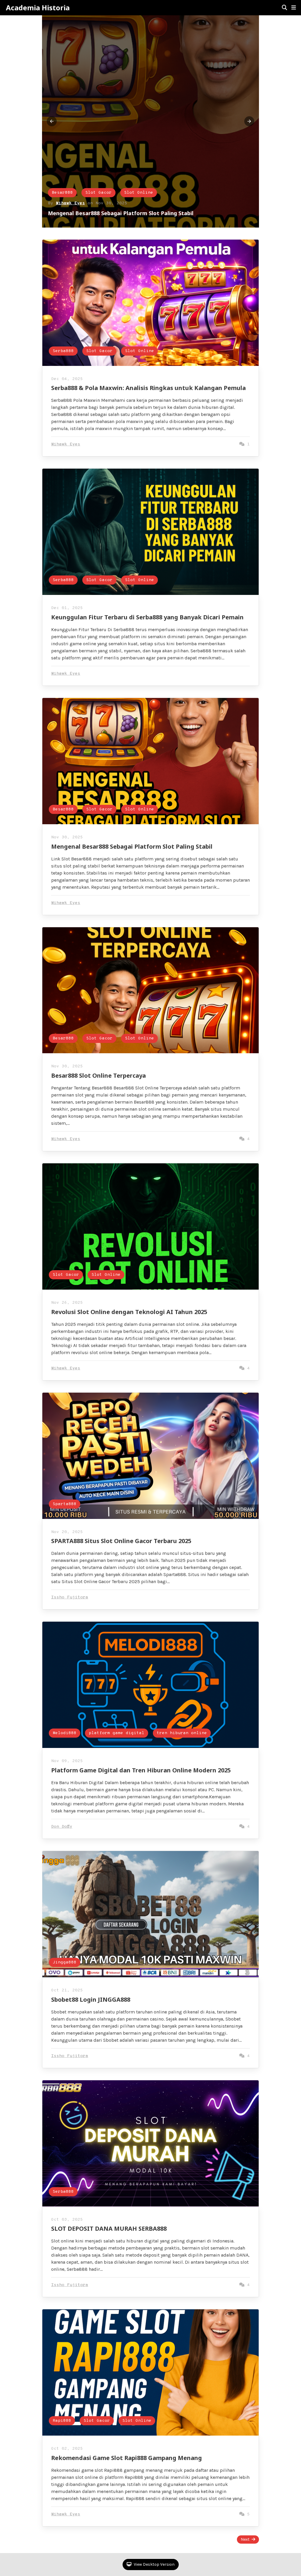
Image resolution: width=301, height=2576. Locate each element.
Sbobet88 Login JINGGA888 (91, 1999)
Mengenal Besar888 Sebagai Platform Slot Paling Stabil (132, 846)
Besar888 (63, 809)
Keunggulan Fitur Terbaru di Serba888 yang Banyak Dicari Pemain (147, 617)
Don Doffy (62, 1827)
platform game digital (117, 1733)
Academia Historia (38, 8)
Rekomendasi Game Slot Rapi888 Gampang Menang (127, 2458)
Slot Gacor (98, 193)
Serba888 (62, 193)
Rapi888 (62, 2421)
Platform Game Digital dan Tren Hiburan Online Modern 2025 (141, 1770)
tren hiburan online (182, 1733)
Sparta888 (65, 1504)
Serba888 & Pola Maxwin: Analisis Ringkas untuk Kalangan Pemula (135, 213)
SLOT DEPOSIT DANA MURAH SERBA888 (109, 2229)
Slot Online (139, 193)
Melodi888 (65, 1733)
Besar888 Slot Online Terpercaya (98, 1075)
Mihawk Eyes (70, 203)
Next (245, 2539)
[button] (294, 8)
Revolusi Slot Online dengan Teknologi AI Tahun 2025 (129, 1312)
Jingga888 (65, 1962)
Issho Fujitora (70, 1597)
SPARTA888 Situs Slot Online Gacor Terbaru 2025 (121, 1541)
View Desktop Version (154, 2564)
